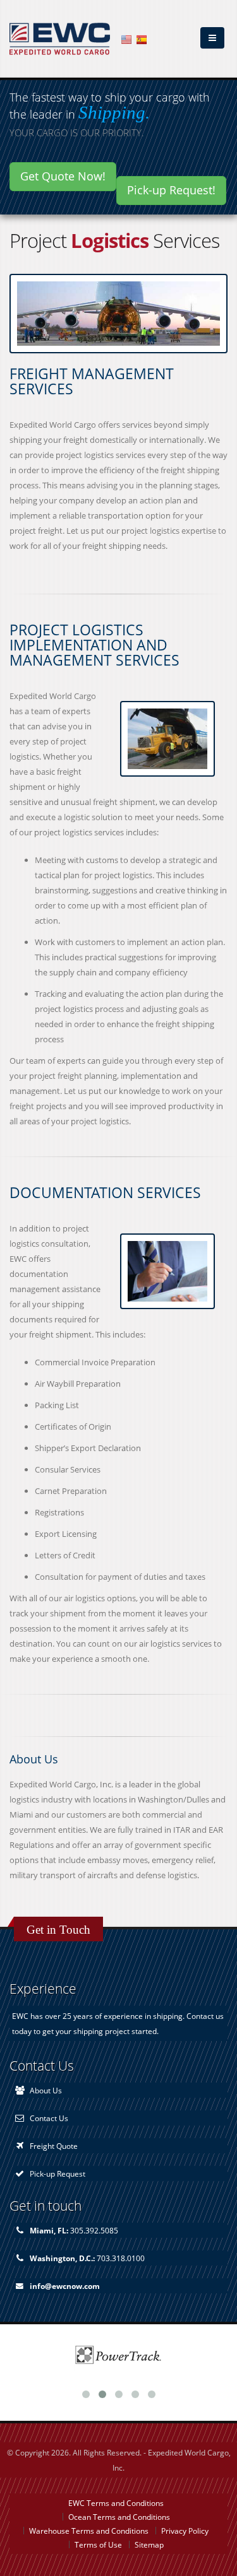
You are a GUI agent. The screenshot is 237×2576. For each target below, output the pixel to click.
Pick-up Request (58, 2173)
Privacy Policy (185, 2531)
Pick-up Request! (171, 190)
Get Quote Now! (63, 176)
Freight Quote (54, 2146)
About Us (46, 2090)
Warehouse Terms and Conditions (89, 2531)
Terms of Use (98, 2544)
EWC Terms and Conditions (116, 2503)
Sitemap (149, 2544)
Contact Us (49, 2118)
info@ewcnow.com (65, 2286)
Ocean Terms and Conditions (119, 2517)
